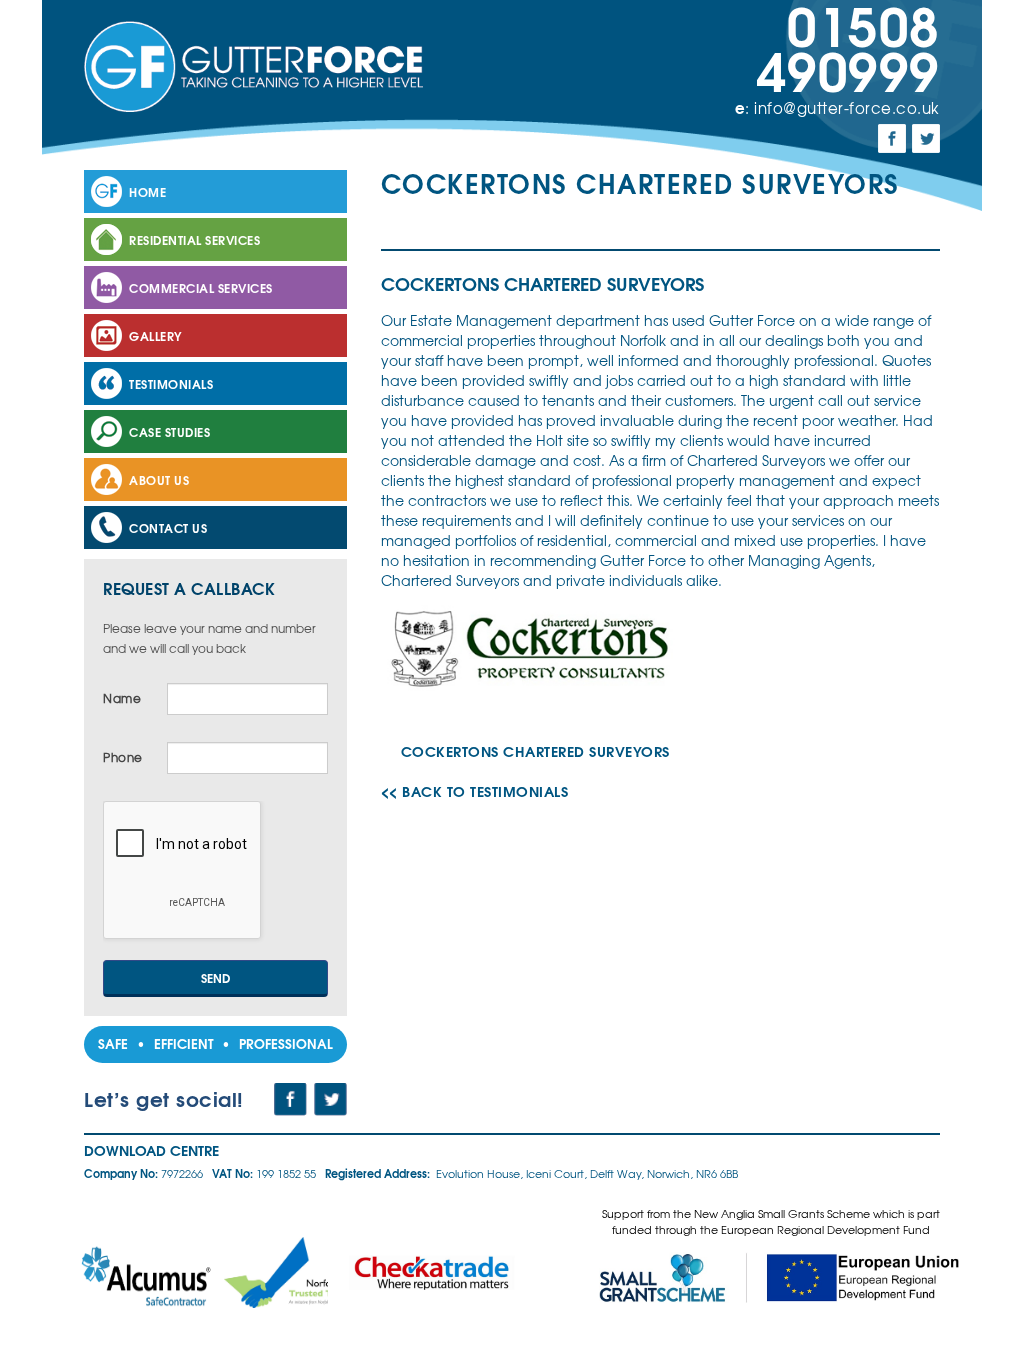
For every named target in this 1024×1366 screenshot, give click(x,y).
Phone (123, 757)
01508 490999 (848, 45)
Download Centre (151, 1150)
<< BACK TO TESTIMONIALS (475, 791)
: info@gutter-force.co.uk (837, 108)
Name (122, 698)
